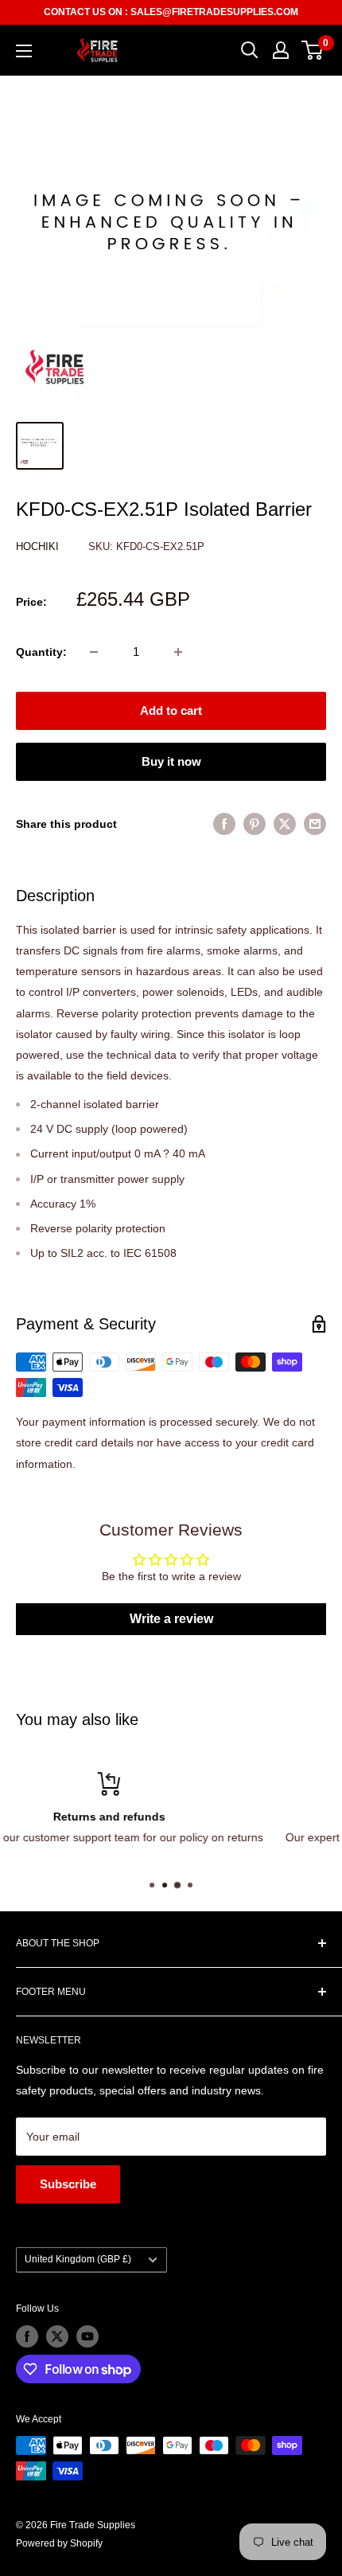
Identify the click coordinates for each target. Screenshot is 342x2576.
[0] (313, 50)
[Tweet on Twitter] (285, 824)
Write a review (171, 1619)
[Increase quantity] (178, 652)
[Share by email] (315, 824)
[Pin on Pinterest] (255, 824)
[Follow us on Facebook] (27, 2336)
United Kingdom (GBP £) (78, 2259)
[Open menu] (24, 51)
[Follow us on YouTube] (87, 2336)
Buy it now (171, 761)
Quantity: (41, 652)
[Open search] (250, 50)
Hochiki (39, 546)
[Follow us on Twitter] (57, 2336)
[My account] (281, 50)
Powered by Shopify (59, 2543)
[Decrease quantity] (94, 652)
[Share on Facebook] (224, 824)
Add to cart (171, 710)
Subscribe (68, 2184)
